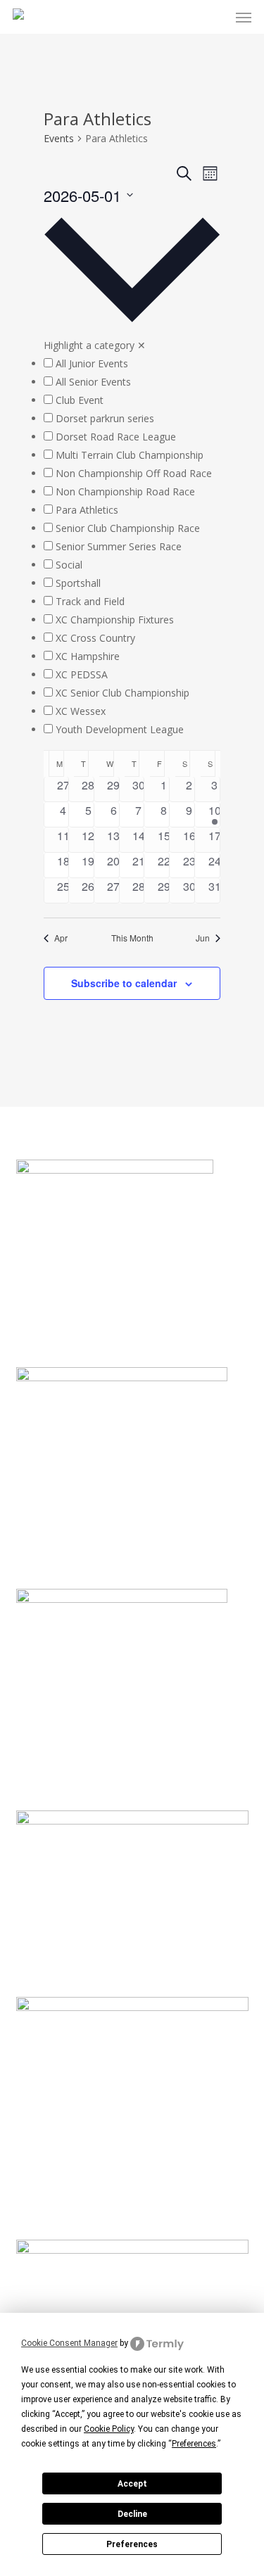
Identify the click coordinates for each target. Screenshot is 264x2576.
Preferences (132, 2544)
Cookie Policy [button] (109, 2429)
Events (59, 138)
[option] (132, 364)
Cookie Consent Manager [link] (69, 2343)
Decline (132, 2514)
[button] (244, 17)
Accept (132, 2484)
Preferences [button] (194, 2444)
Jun (203, 938)
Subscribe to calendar (124, 983)
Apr (61, 938)
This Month (132, 938)
